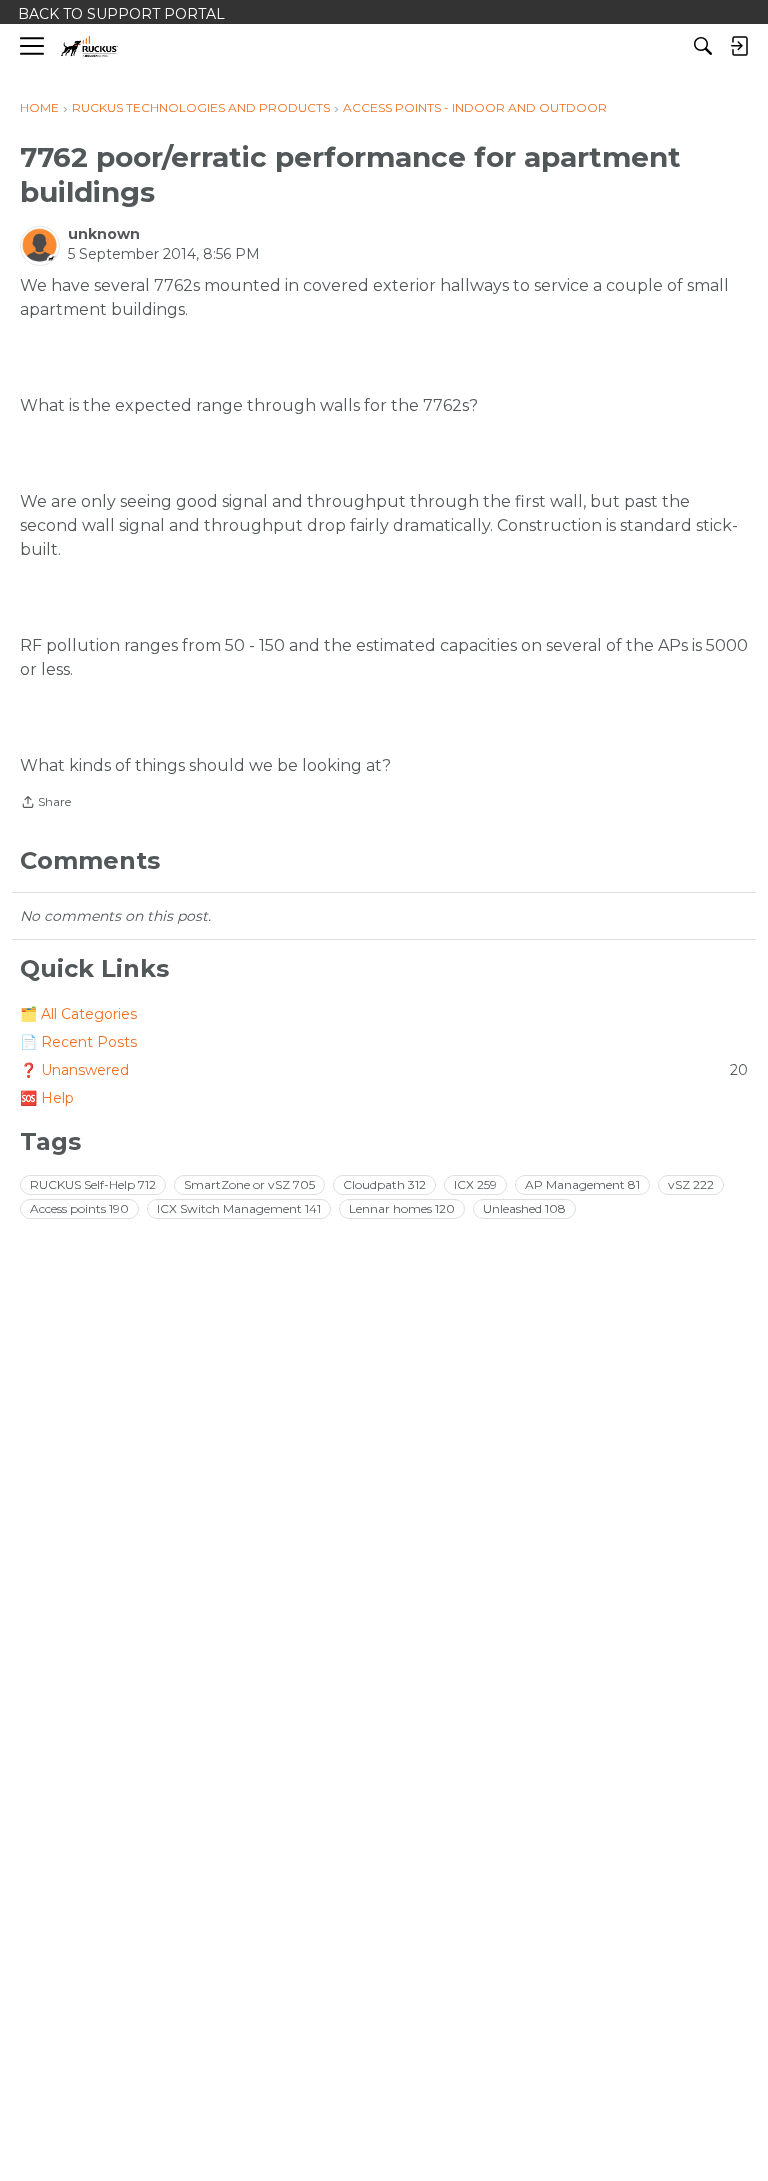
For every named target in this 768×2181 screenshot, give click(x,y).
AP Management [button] (582, 1184)
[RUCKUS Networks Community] (89, 46)
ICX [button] (475, 1184)
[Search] (703, 46)
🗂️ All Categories (78, 1014)
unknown (104, 234)
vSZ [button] (691, 1184)
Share (45, 804)
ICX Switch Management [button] (239, 1208)
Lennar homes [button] (402, 1208)
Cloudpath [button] (384, 1184)
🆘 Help (47, 1098)
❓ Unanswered (384, 1070)
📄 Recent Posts (78, 1042)
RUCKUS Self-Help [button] (93, 1184)
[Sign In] (739, 46)
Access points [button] (79, 1208)
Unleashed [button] (524, 1208)
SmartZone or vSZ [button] (249, 1184)
